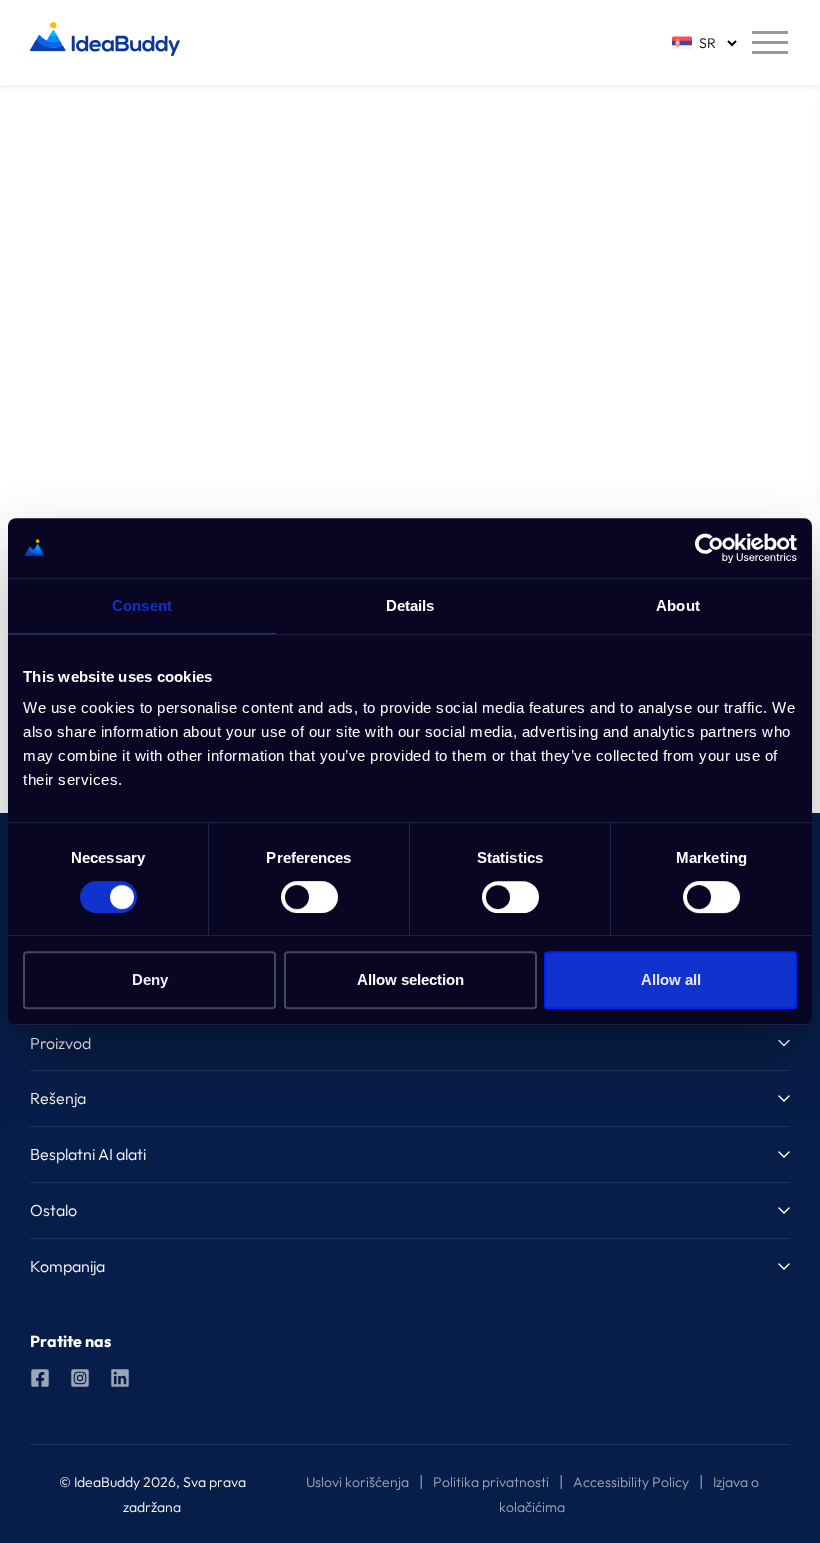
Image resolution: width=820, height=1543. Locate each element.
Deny (150, 979)
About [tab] (678, 605)
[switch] (309, 897)
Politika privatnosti (491, 1482)
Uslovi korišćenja (357, 1482)
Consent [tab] (142, 605)
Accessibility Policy (631, 1482)
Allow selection (410, 979)
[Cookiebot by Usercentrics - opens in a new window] (709, 548)
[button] (410, 1043)
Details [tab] (410, 605)
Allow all (671, 979)
